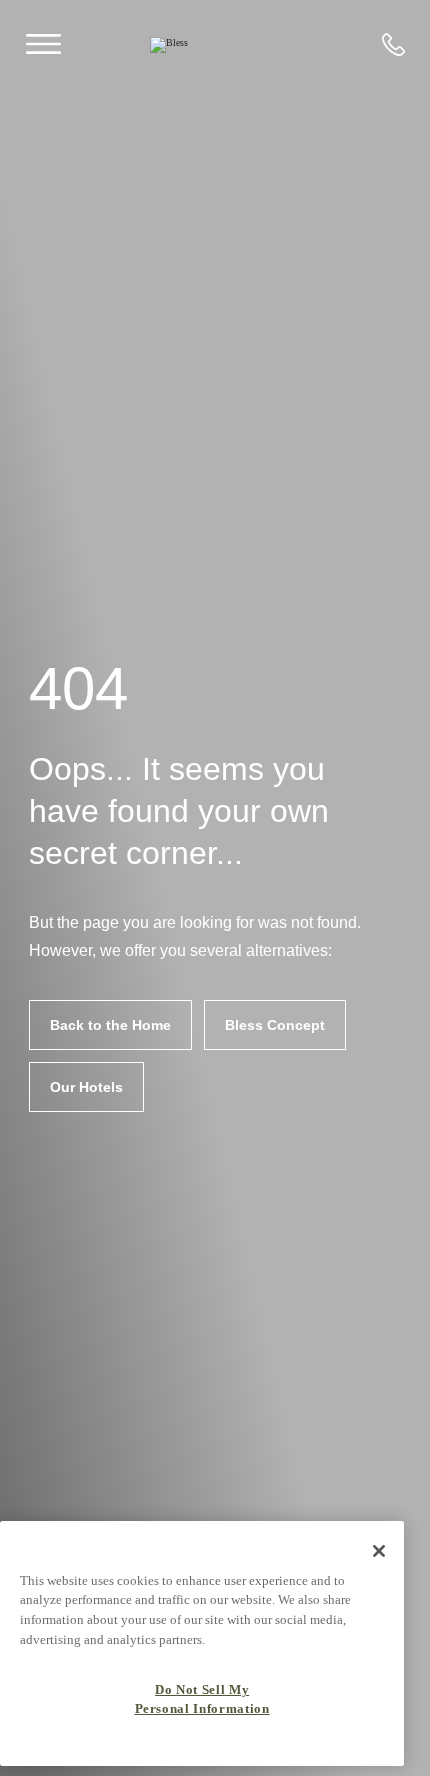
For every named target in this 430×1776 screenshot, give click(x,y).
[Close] (379, 1551)
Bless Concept (275, 1025)
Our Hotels (86, 1087)
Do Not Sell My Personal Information (202, 1698)
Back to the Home (110, 1025)
